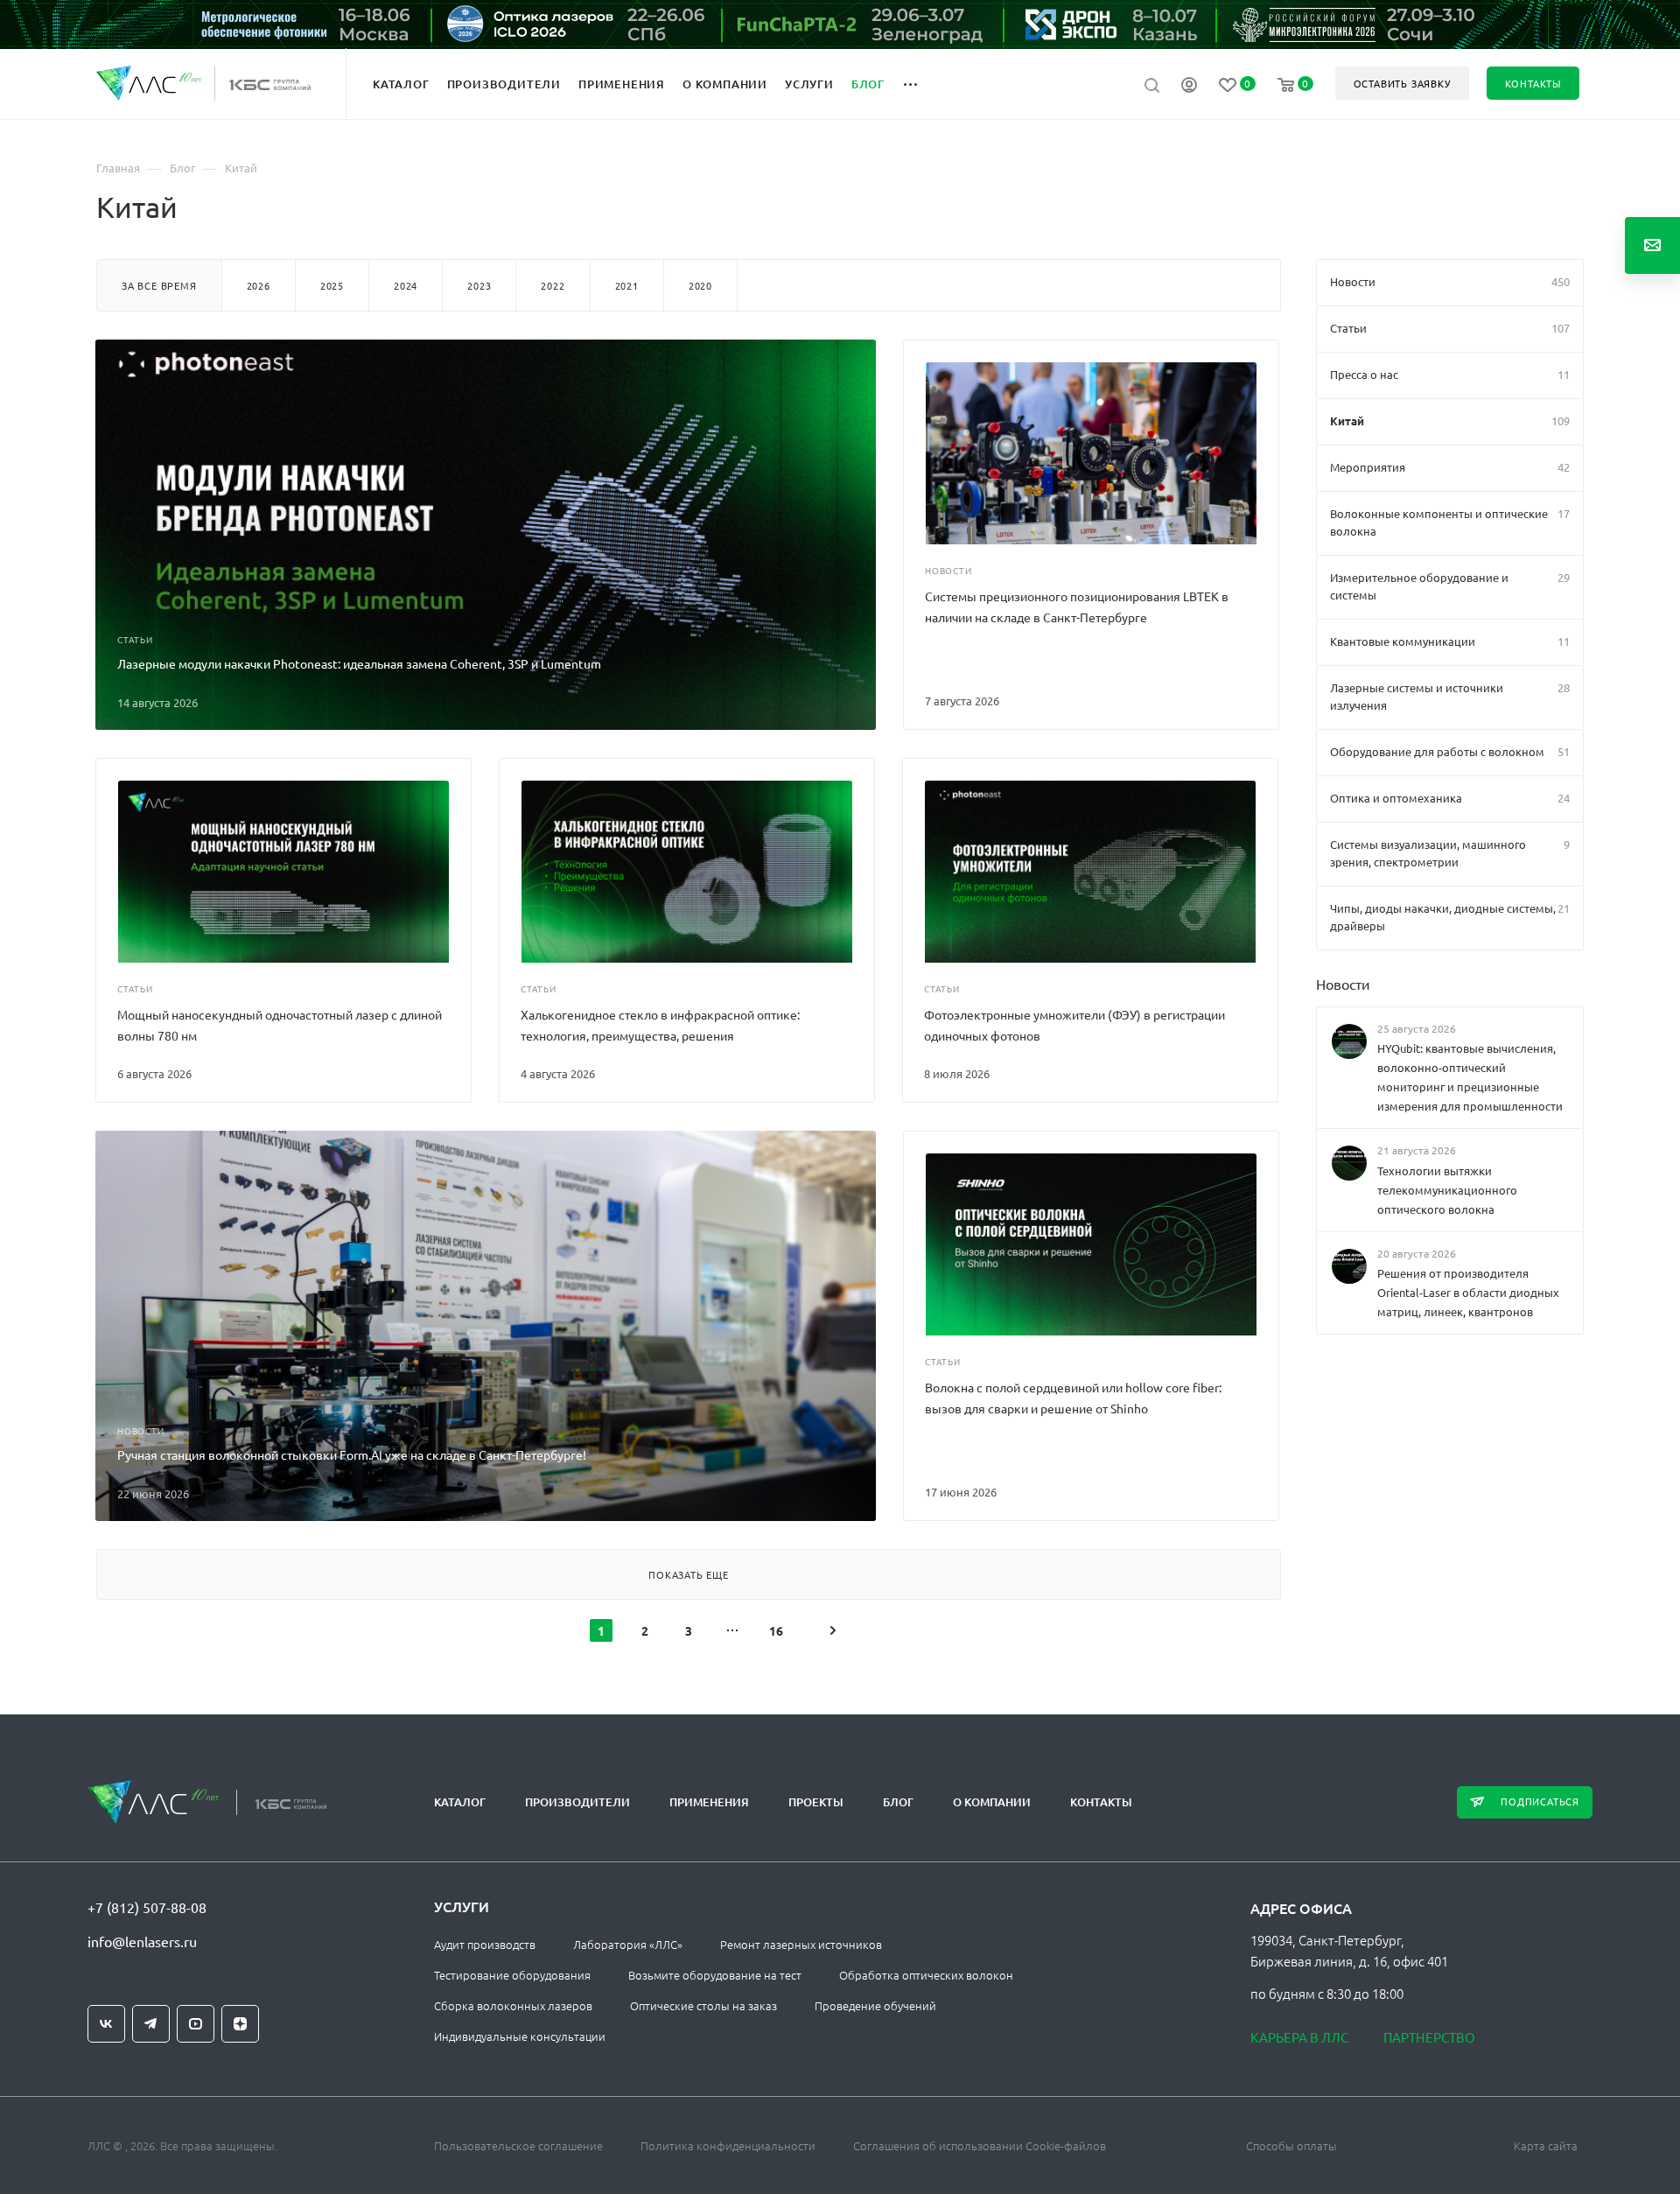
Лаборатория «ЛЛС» (628, 1944)
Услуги (462, 1906)
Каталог (460, 1802)
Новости (1343, 984)
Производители (577, 1802)
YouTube (196, 2024)
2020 (700, 285)
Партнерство (1429, 2037)
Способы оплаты (1291, 2145)
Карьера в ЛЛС (1299, 2037)
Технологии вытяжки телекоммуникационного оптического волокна (1447, 1189)
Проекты (816, 1802)
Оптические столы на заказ (703, 2005)
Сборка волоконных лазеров (513, 2005)
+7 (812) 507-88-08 (147, 1907)
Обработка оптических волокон (926, 1975)
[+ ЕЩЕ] (920, 83)
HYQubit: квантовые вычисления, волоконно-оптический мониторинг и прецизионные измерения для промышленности (1470, 1077)
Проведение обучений (875, 2005)
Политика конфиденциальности (728, 2145)
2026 (259, 285)
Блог (898, 1802)
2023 (479, 285)
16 (776, 1630)
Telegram (151, 2024)
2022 (553, 285)
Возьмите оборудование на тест (715, 1975)
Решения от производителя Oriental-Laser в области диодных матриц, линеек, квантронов (1468, 1292)
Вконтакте (106, 2024)
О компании (992, 1802)
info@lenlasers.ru (142, 1941)
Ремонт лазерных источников (801, 1944)
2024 (406, 285)
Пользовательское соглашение (518, 2145)
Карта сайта (1546, 2145)
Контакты (1101, 1802)
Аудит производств (485, 1944)
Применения (709, 1802)
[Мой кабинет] (1189, 87)
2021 (627, 285)
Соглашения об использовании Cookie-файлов (980, 2145)
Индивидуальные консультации (520, 2036)
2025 (332, 285)
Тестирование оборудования (512, 1975)
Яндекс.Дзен (240, 2024)
